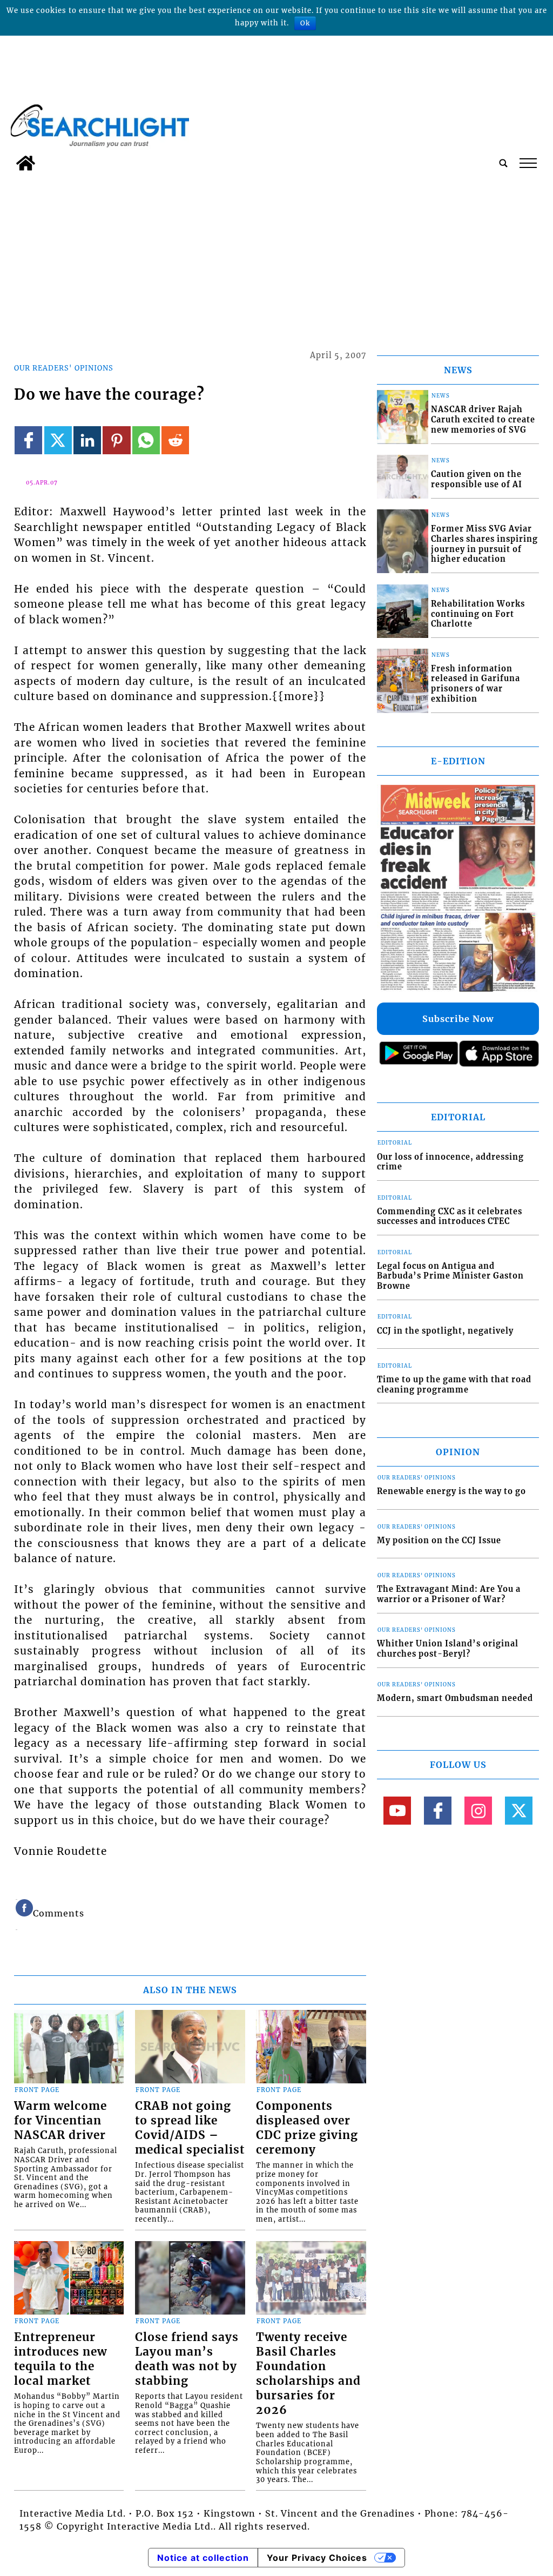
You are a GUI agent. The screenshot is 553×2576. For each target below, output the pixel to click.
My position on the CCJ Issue (439, 1541)
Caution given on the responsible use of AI (477, 479)
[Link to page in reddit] (175, 440)
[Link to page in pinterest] (116, 440)
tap (527, 163)
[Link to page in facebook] (28, 440)
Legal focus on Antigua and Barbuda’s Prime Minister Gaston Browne (450, 1276)
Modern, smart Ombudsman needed (455, 1698)
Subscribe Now (458, 1019)
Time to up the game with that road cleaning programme (454, 1385)
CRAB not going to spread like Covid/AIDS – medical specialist (190, 2128)
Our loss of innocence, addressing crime (450, 1162)
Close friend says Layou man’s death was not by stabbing (187, 2359)
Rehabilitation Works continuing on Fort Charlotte (478, 614)
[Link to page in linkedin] (87, 440)
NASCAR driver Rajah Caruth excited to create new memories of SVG (483, 419)
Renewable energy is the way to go (451, 1491)
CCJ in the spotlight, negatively (445, 1331)
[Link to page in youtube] (397, 1810)
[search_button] (503, 163)
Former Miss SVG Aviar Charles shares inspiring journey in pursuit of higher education (484, 544)
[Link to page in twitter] (58, 440)
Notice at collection (203, 2558)
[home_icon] (26, 163)
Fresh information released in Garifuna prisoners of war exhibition (476, 684)
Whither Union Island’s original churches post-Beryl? (448, 1649)
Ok (305, 23)
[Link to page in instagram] (478, 1810)
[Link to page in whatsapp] (146, 440)
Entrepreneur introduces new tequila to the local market (60, 2359)
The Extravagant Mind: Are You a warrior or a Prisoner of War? (449, 1594)
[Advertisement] (276, 257)
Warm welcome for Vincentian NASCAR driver (60, 2121)
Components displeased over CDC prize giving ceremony (307, 2128)
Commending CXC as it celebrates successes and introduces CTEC (450, 1217)
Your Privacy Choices (317, 2558)
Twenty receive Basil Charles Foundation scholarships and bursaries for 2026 (308, 2374)
